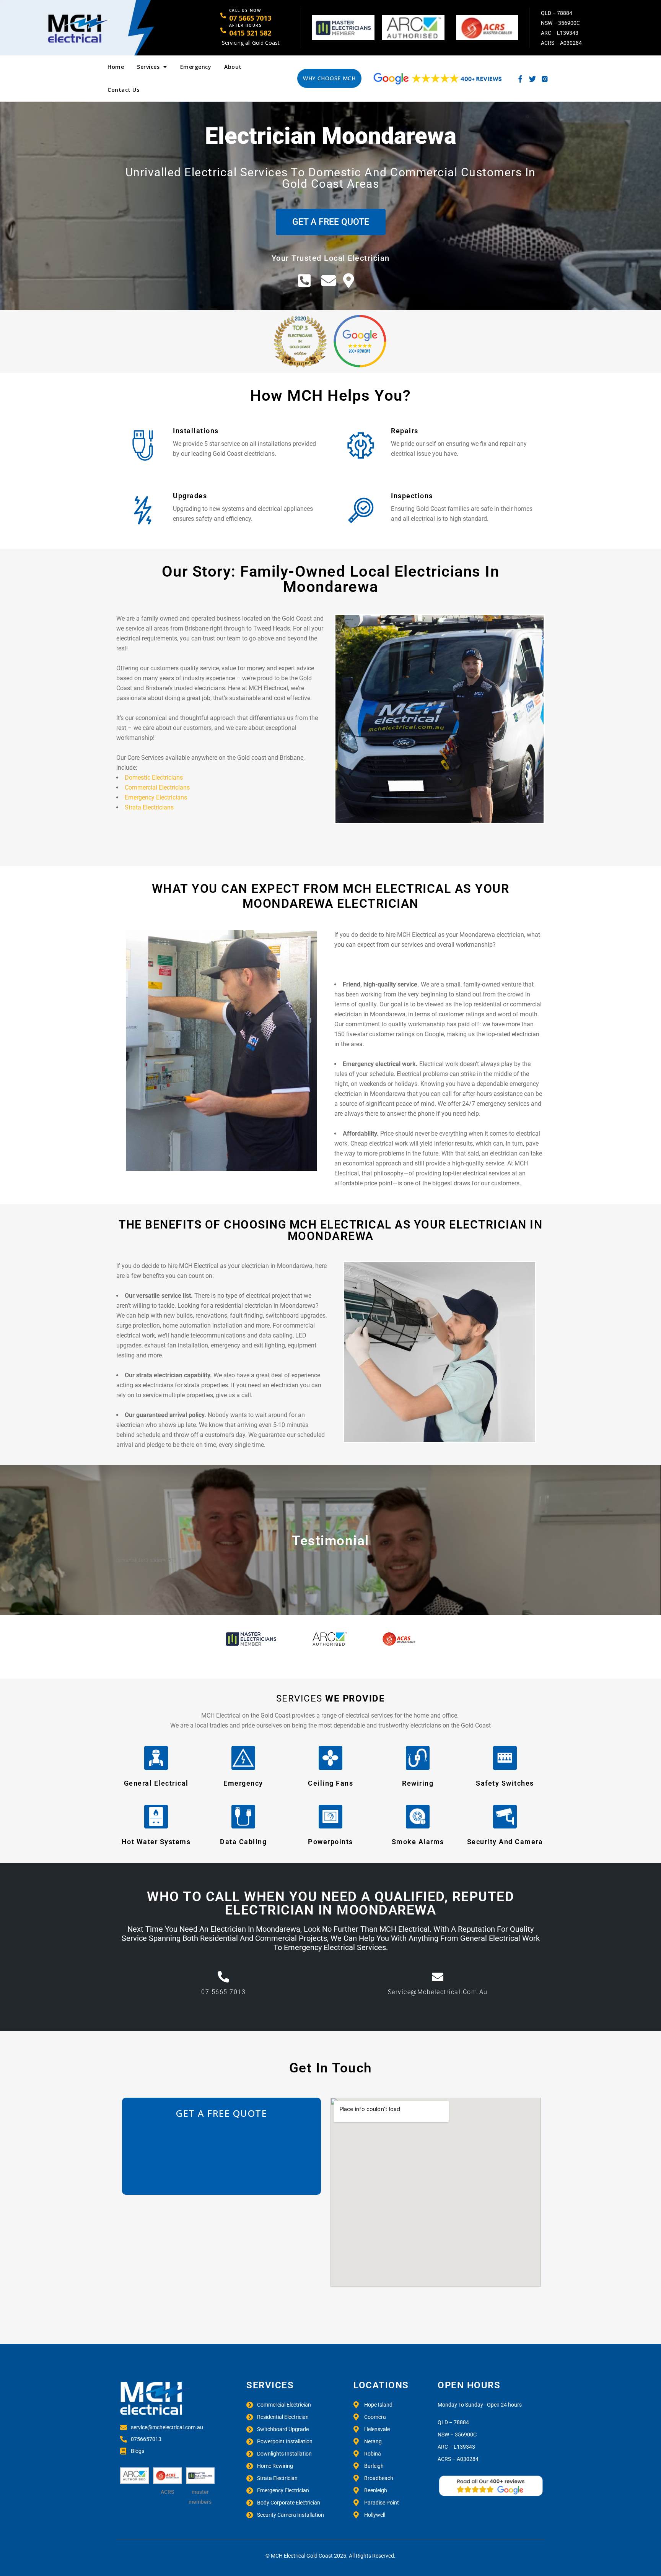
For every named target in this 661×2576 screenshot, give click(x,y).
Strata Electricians (149, 807)
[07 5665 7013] (223, 1977)
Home (116, 67)
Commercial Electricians (157, 787)
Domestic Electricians (154, 778)
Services (148, 67)
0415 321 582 (250, 33)
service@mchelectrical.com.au (438, 1992)
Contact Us (123, 90)
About (233, 67)
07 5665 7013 (250, 18)
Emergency (196, 67)
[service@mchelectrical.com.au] (438, 1977)
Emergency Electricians (156, 797)
